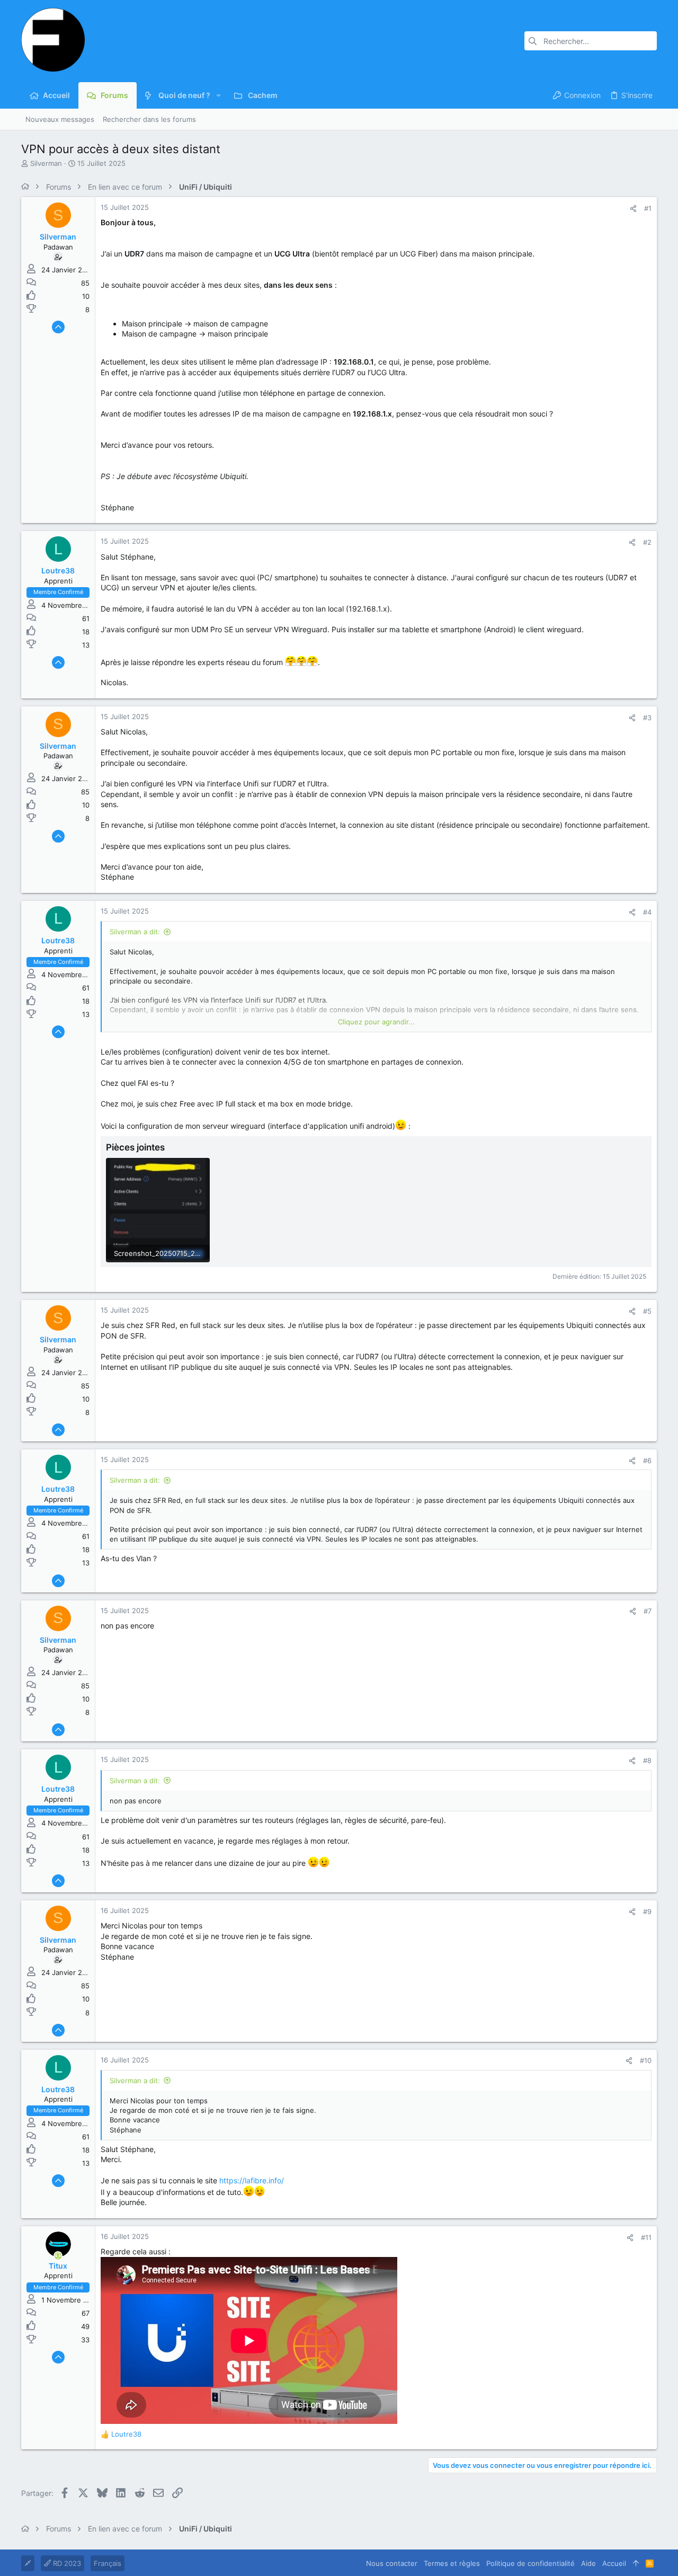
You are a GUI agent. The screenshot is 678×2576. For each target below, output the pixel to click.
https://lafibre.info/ (252, 2180)
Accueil (614, 2563)
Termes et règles (452, 2563)
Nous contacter (392, 2563)
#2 (647, 542)
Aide (588, 2563)
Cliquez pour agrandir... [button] (376, 1022)
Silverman (46, 163)
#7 (648, 1611)
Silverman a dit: (135, 932)
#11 (646, 2237)
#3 (647, 718)
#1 (648, 208)
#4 (647, 912)
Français (108, 2563)
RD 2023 (66, 2563)
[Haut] (636, 2563)
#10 (646, 2060)
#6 (647, 1460)
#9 (647, 1911)
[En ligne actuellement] (58, 2256)
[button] (218, 95)
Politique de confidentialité (530, 2563)
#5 (647, 1311)
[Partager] (633, 209)
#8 (647, 1760)
